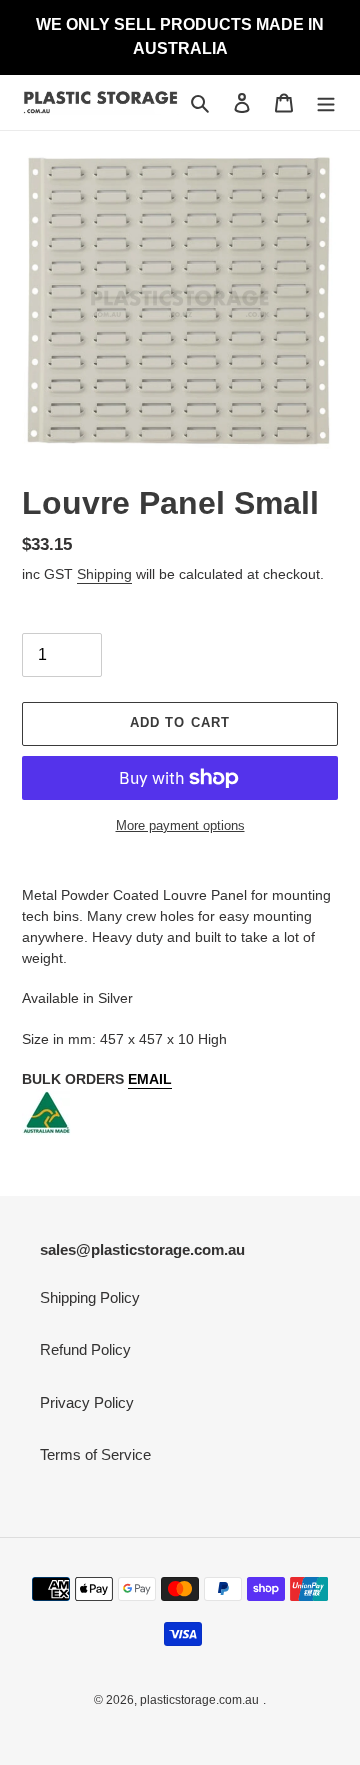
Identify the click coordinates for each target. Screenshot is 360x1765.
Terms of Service (95, 1454)
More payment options (180, 825)
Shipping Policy (90, 1297)
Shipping (104, 574)
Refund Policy (85, 1349)
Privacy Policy (87, 1402)
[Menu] (326, 102)
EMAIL (150, 1079)
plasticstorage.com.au (199, 1700)
